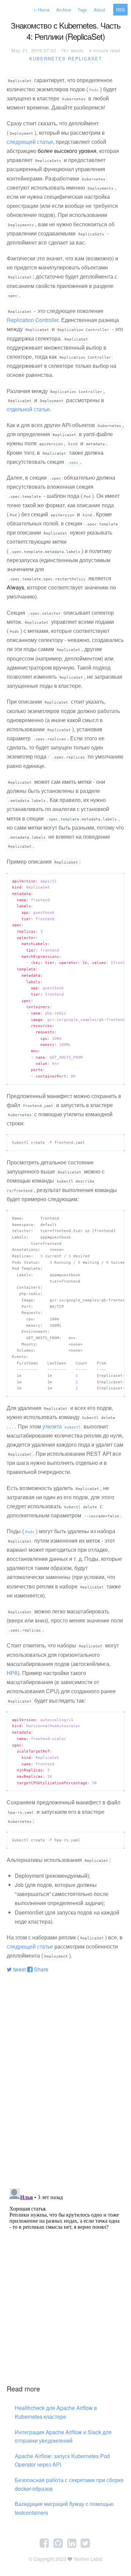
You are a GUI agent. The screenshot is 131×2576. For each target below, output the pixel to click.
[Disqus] (65, 2062)
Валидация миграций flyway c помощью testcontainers (64, 2508)
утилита (62, 1426)
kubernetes (48, 58)
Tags (82, 10)
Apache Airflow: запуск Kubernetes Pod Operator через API (62, 2460)
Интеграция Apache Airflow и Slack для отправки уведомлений (63, 2436)
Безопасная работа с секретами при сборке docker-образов (69, 2484)
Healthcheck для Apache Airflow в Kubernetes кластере (56, 2412)
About (99, 10)
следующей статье (30, 142)
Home (41, 10)
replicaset (85, 58)
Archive (63, 10)
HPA (12, 1673)
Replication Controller (33, 320)
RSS (120, 10)
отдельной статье (28, 409)
